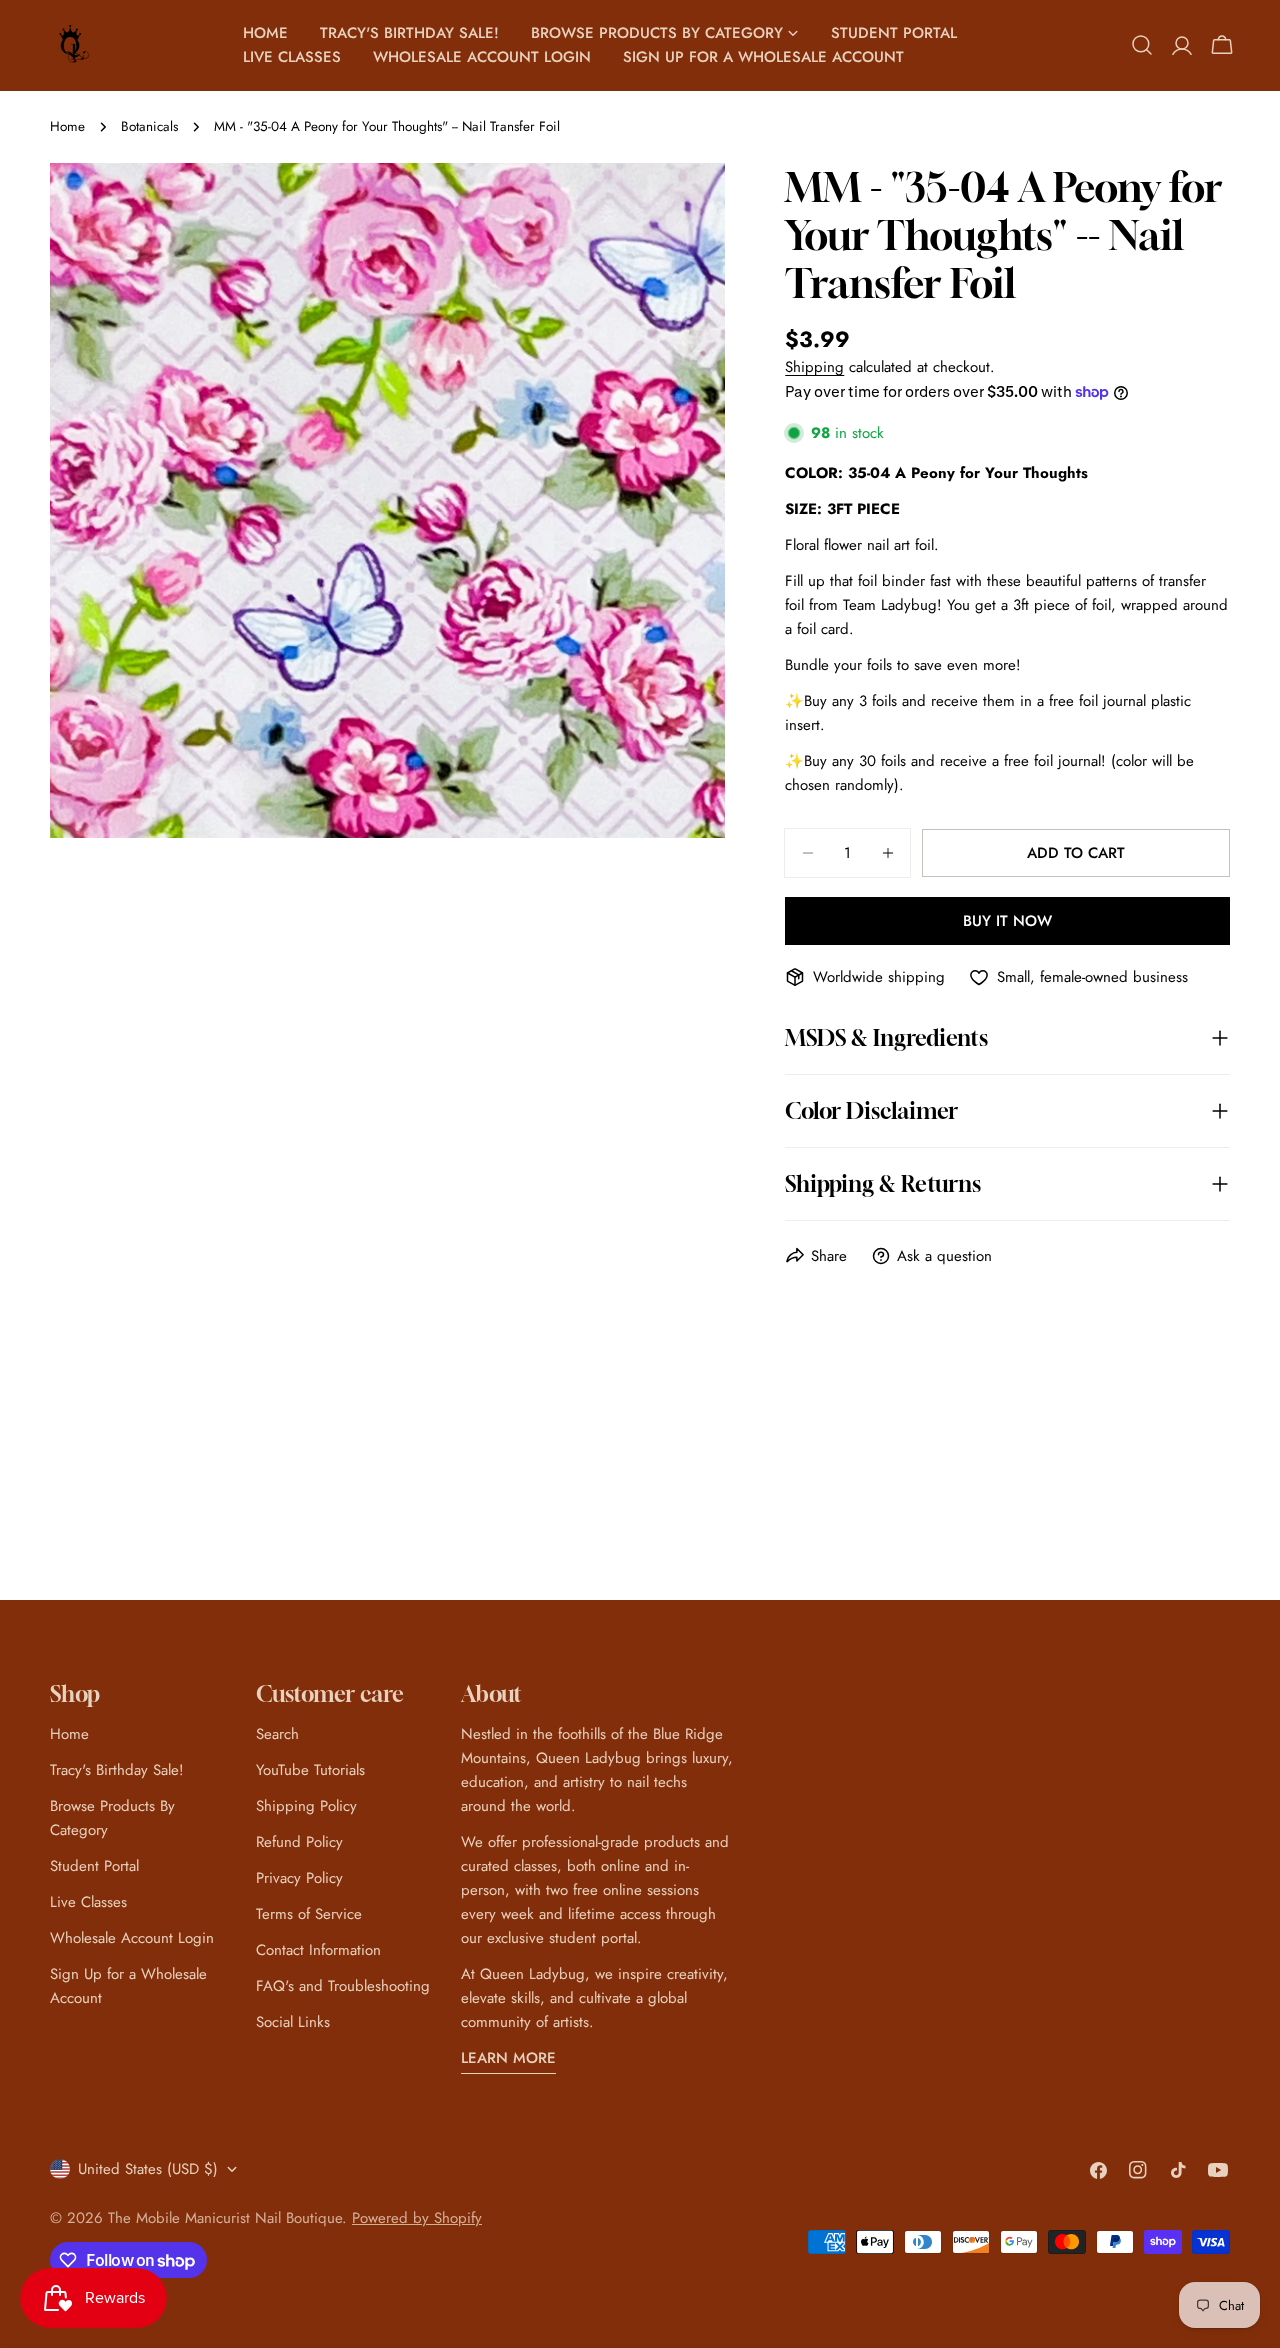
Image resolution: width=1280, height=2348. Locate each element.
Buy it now (1007, 921)
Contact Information (318, 1950)
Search (277, 1734)
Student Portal (94, 1866)
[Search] (1142, 45)
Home (67, 126)
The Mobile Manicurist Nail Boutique (225, 2218)
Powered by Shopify (417, 2218)
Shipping (814, 367)
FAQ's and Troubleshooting (343, 1986)
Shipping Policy (306, 1806)
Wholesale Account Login (132, 1938)
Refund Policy (299, 1842)
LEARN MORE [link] (508, 2058)
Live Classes (88, 1902)
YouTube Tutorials (310, 1770)
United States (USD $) (148, 2169)
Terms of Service (309, 1914)
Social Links (293, 2022)
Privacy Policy (299, 1878)
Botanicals (149, 126)
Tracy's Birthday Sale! (117, 1770)
